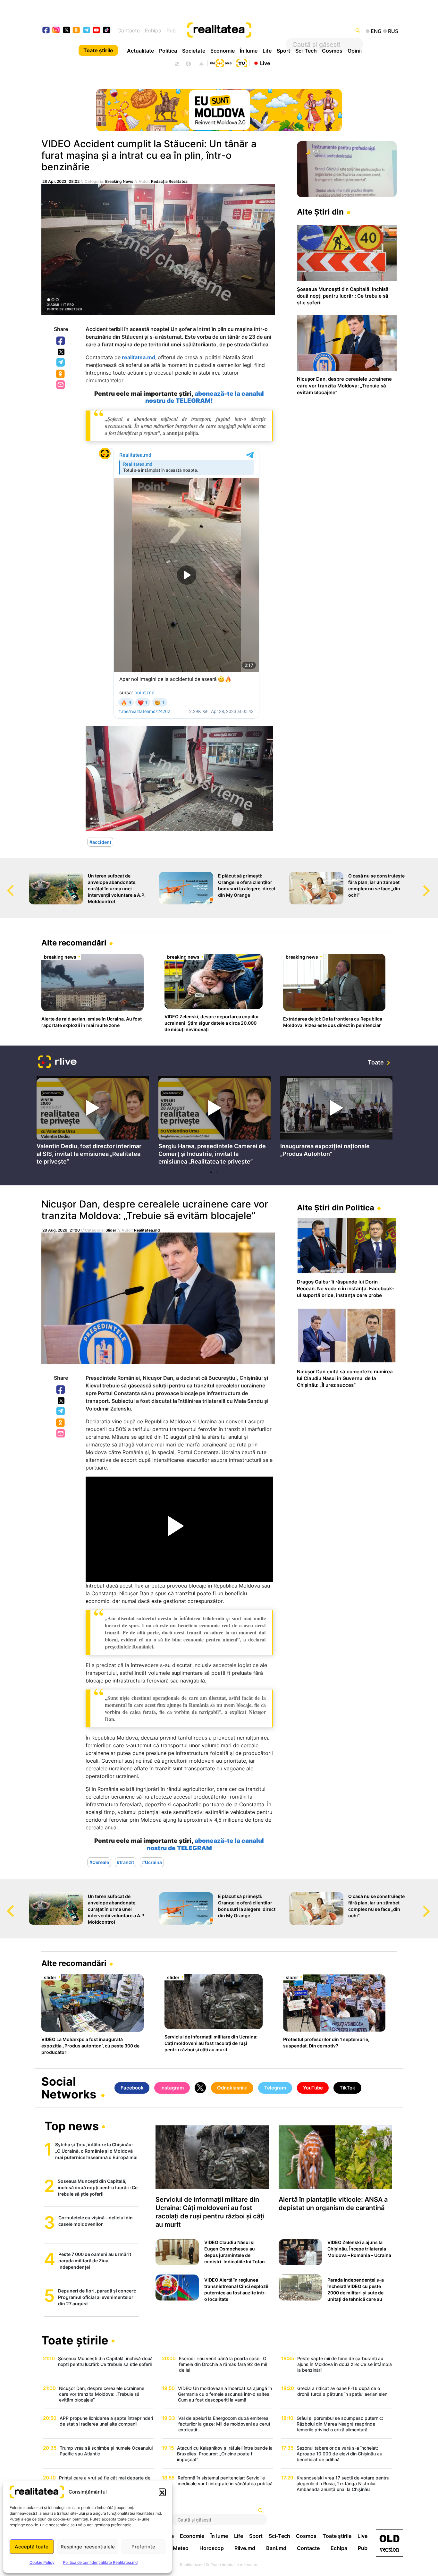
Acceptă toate (32, 2547)
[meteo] (201, 63)
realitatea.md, (139, 357)
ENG (376, 31)
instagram (56, 31)
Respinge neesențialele (88, 2547)
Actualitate (140, 51)
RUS (393, 31)
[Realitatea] (237, 30)
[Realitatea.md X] (67, 30)
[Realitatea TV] (242, 63)
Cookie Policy (42, 2562)
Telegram (61, 363)
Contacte (129, 30)
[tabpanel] (93, 1122)
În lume (249, 51)
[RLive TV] (57, 1063)
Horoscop (212, 2548)
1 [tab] (211, 1172)
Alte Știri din (320, 212)
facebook (46, 31)
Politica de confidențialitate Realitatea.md (100, 2562)
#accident (100, 842)
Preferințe (143, 2547)
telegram (87, 31)
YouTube (313, 2088)
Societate (194, 51)
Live (265, 63)
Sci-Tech (306, 51)
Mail (61, 385)
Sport (283, 51)
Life (267, 51)
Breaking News (119, 181)
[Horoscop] (176, 63)
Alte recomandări (74, 943)
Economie (223, 51)
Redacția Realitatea (169, 181)
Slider (111, 1230)
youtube (97, 31)
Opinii (355, 51)
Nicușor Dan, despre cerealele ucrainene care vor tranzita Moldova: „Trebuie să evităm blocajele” (155, 1210)
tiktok (107, 31)
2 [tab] (217, 1172)
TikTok (347, 2088)
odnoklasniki (76, 31)
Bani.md (276, 2548)
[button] (162, 2492)
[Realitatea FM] (221, 63)
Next (433, 885)
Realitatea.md (147, 1230)
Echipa (153, 30)
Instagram (172, 2088)
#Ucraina (152, 1862)
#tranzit (125, 1862)
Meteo (181, 2548)
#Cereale (99, 1862)
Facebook (61, 341)
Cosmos (332, 51)
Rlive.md (245, 2548)
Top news (72, 2127)
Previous (5, 885)
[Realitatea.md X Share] (61, 352)
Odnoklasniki (61, 374)
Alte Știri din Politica (336, 1208)
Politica (168, 51)
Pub (171, 30)
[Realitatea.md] (389, 2543)
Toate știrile (98, 50)
